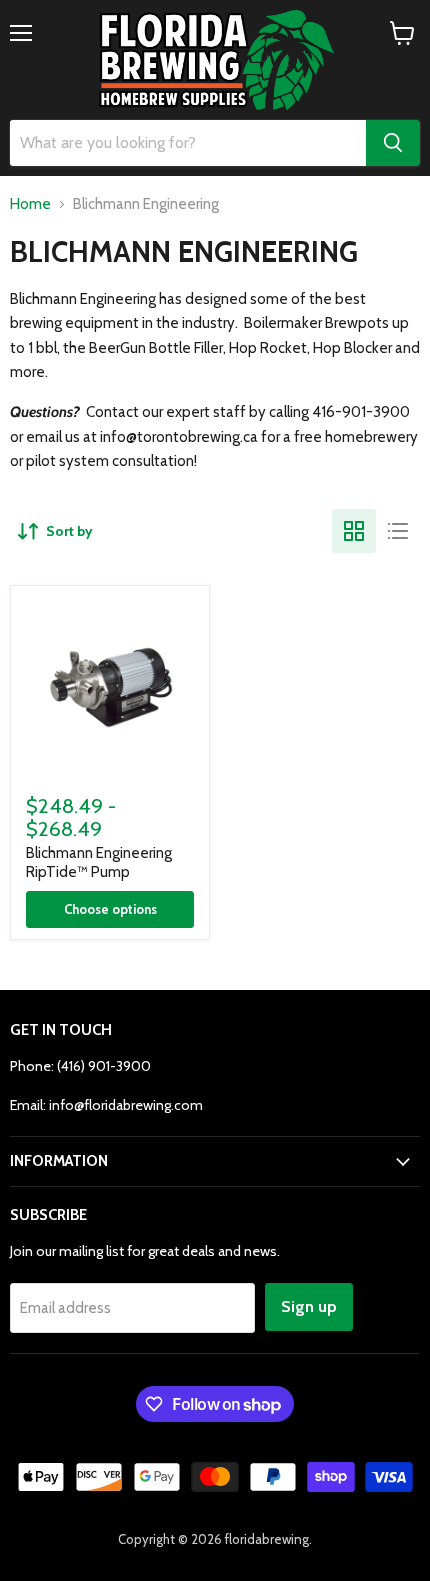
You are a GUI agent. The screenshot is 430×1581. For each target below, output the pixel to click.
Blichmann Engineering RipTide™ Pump (99, 863)
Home (30, 204)
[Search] (393, 143)
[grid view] (354, 531)
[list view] (398, 531)
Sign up (309, 1306)
